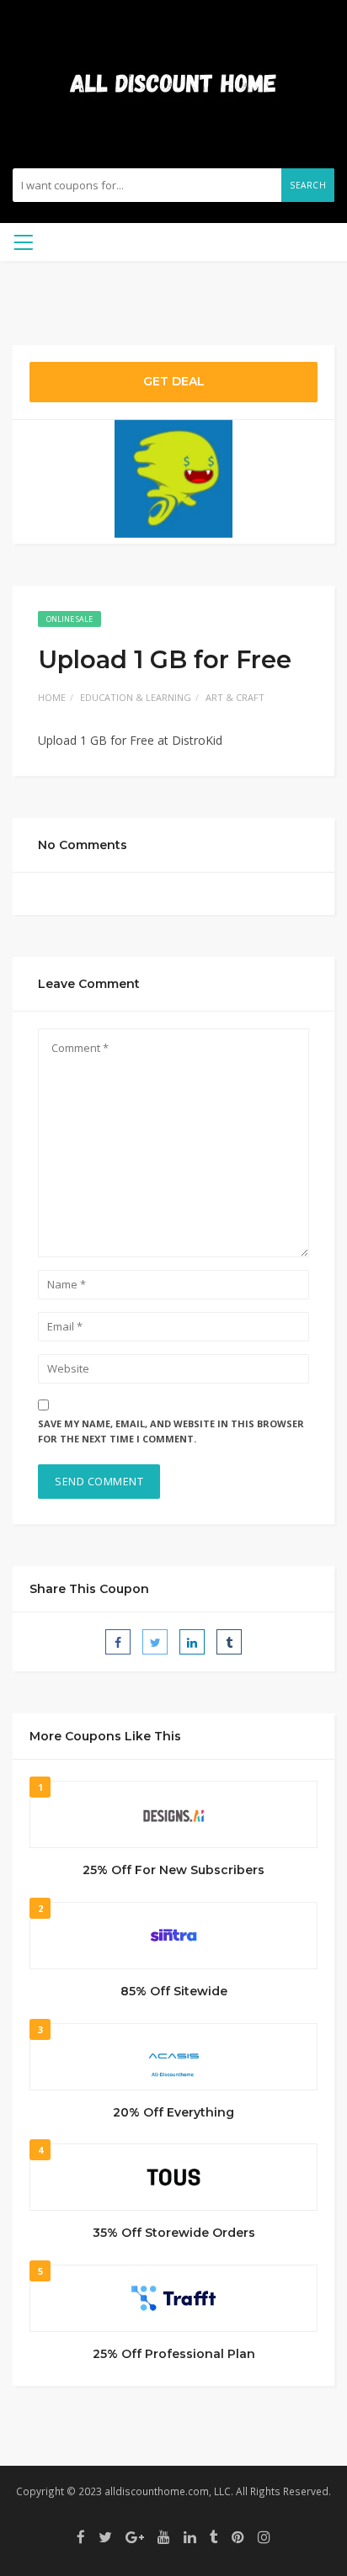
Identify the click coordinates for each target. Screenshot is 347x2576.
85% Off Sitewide (174, 1991)
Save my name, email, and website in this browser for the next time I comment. (171, 1431)
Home (52, 697)
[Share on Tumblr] (229, 1642)
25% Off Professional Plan (174, 2354)
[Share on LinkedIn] (192, 1642)
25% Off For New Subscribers (173, 1870)
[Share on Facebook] (118, 1642)
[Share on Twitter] (155, 1642)
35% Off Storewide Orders (174, 2233)
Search (308, 185)
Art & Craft (235, 697)
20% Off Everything (173, 2112)
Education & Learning (136, 697)
